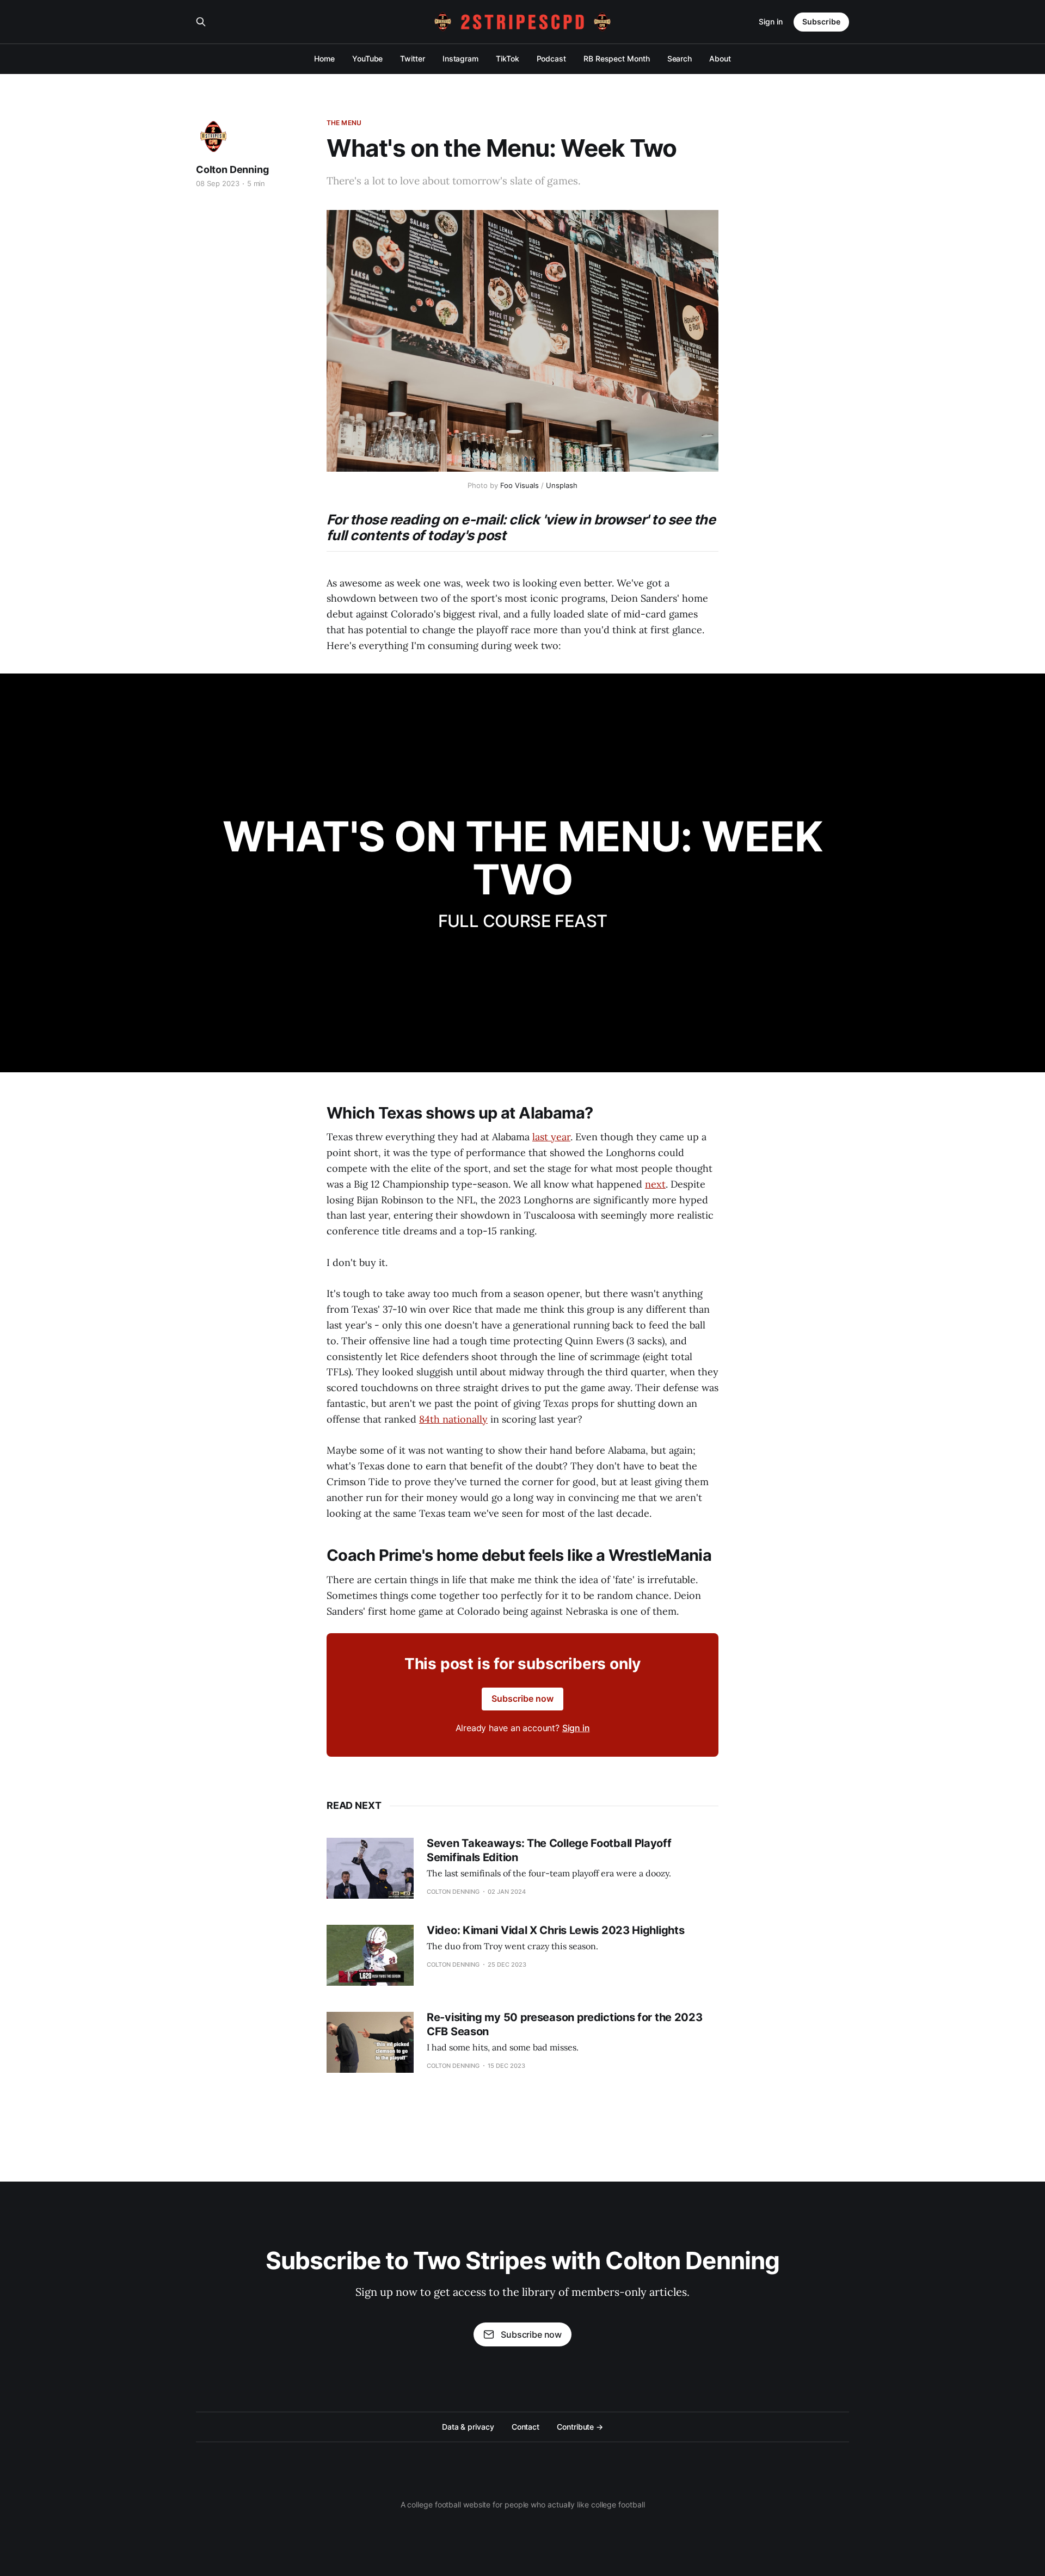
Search (680, 58)
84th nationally (453, 1419)
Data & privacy (468, 2427)
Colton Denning (232, 169)
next (655, 1184)
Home (324, 58)
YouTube (367, 58)
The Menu (344, 123)
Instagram (460, 58)
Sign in (771, 21)
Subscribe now (522, 1698)
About (720, 58)
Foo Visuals (520, 485)
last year (551, 1137)
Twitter (412, 58)
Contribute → (580, 2427)
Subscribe (821, 21)
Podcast (551, 58)
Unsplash (562, 485)
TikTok (508, 58)
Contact (525, 2427)
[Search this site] (201, 22)
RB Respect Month (617, 58)
